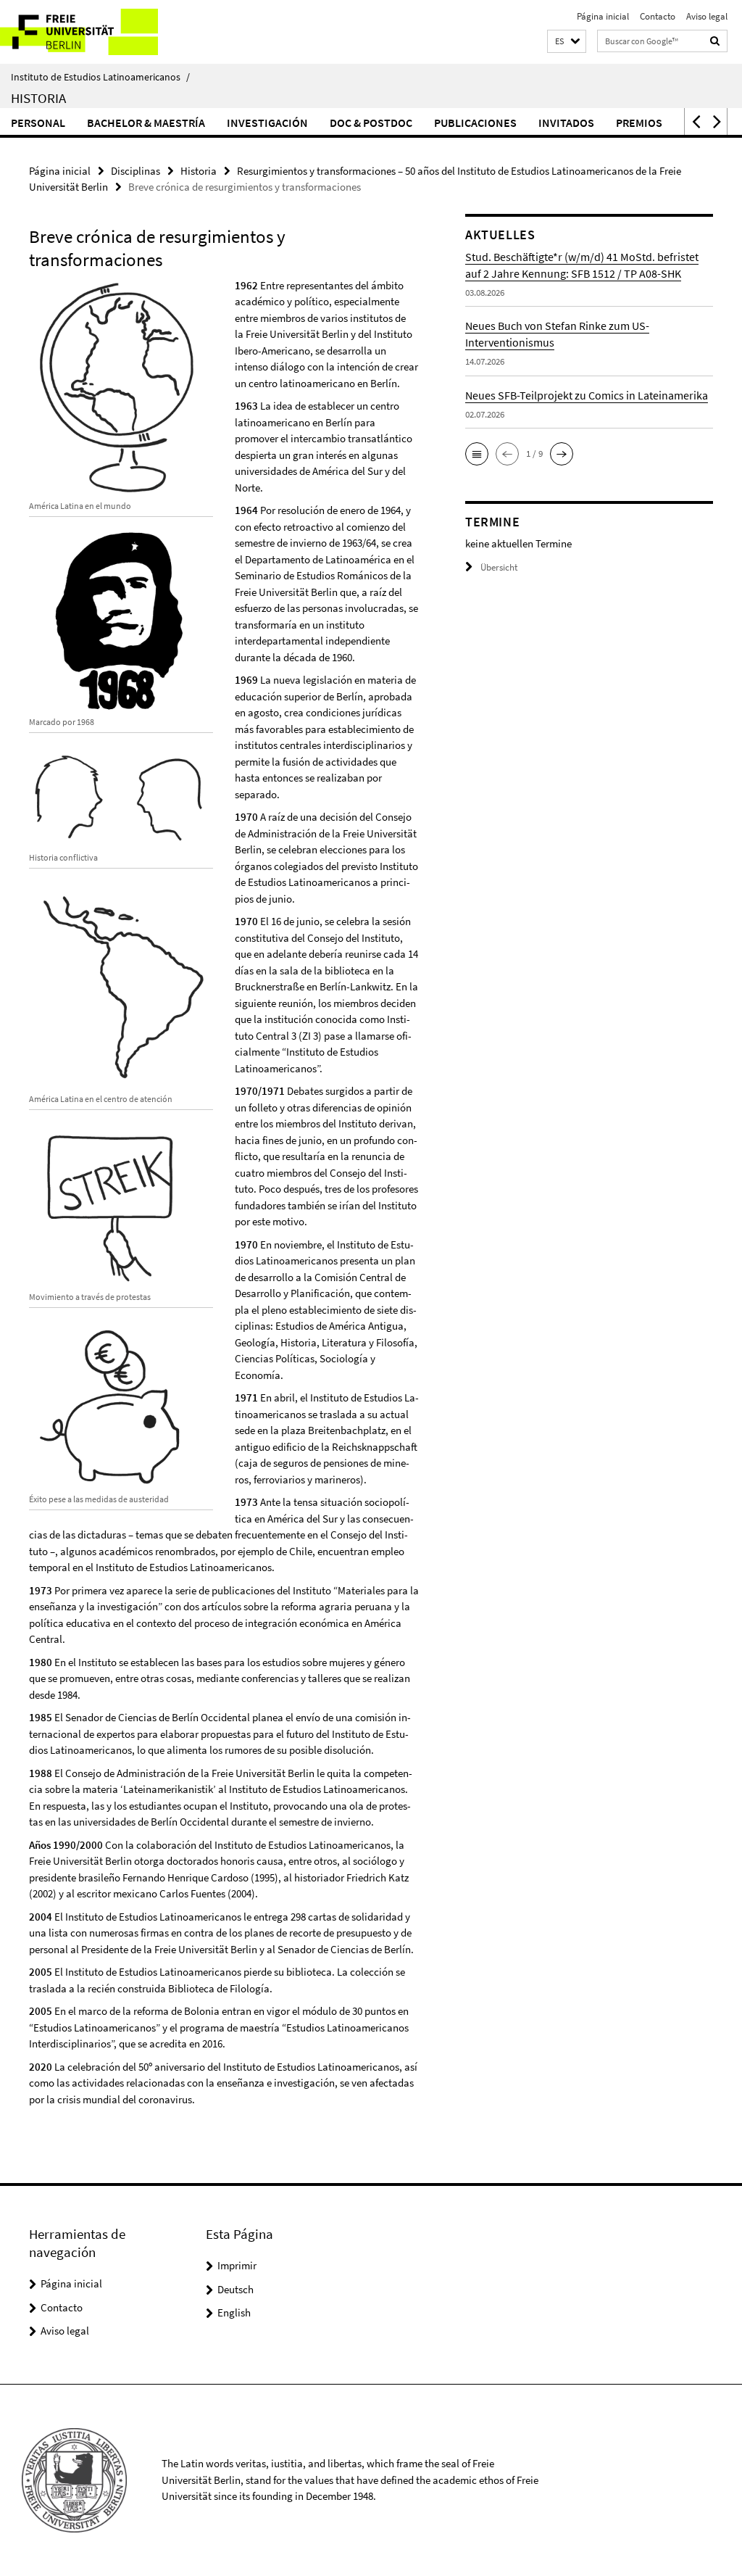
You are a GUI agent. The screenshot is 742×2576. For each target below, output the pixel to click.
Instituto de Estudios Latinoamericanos (100, 77)
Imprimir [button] (237, 2265)
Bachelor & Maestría (146, 123)
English (234, 2312)
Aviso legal (707, 16)
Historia (38, 98)
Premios (639, 123)
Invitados (566, 123)
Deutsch (235, 2289)
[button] (567, 42)
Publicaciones (475, 123)
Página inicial (603, 16)
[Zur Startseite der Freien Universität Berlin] (96, 32)
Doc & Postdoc (371, 123)
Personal (38, 123)
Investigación (267, 123)
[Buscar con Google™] (715, 41)
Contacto (658, 16)
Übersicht (499, 567)
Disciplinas (136, 171)
